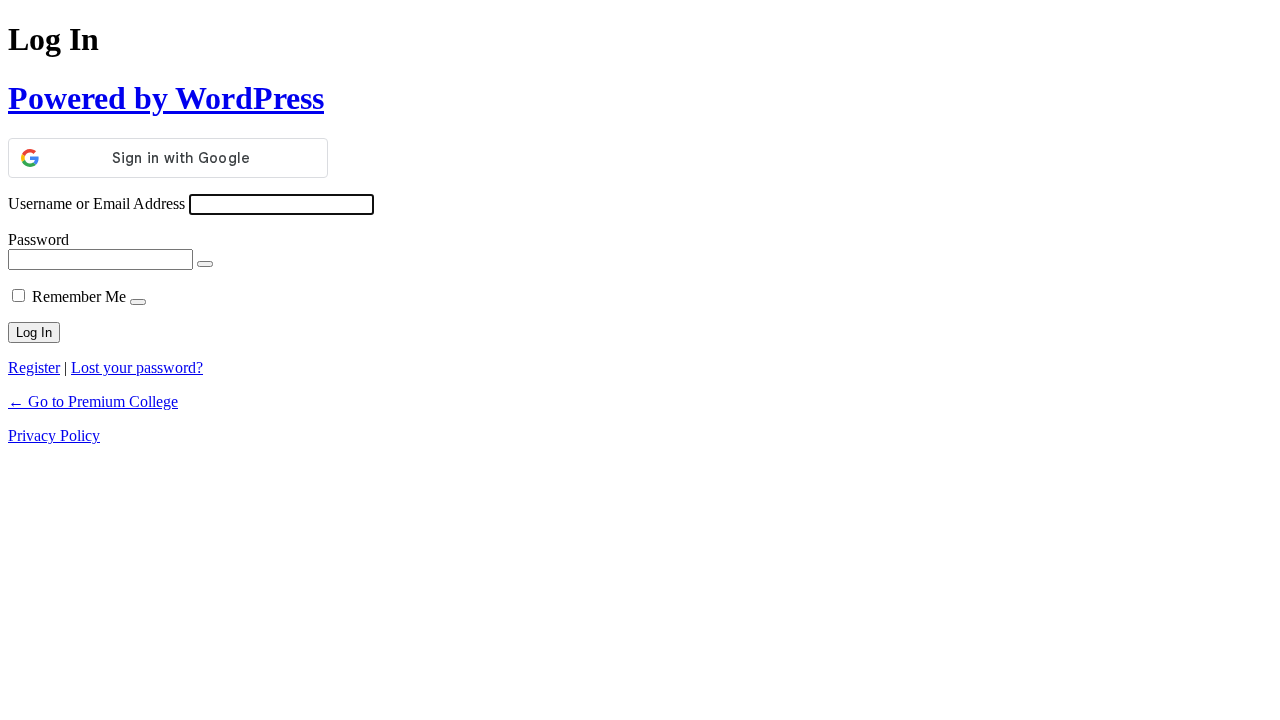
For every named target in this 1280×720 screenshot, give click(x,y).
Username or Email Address (96, 203)
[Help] (138, 302)
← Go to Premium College (93, 401)
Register (34, 367)
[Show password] (205, 264)
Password (38, 239)
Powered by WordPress (166, 98)
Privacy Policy (54, 435)
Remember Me (79, 296)
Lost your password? (137, 367)
